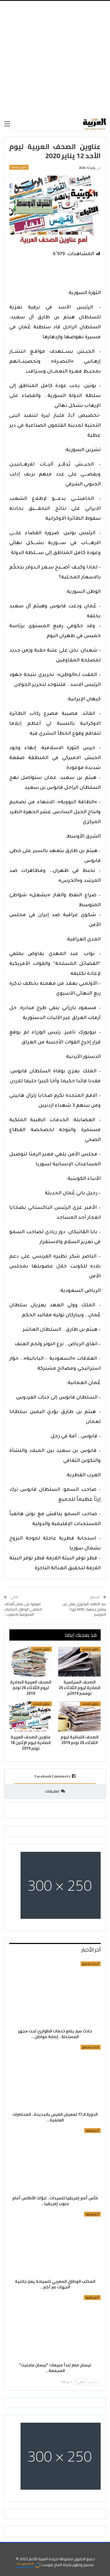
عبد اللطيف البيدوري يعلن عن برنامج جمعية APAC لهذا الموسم (84, 1609)
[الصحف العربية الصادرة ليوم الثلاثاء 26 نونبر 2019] (31, 1662)
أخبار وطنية (92, 2131)
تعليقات (52, 1791)
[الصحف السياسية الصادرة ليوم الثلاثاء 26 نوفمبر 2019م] (79, 1662)
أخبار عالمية (92, 2298)
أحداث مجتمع (91, 1964)
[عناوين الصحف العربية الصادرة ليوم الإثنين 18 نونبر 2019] (31, 1716)
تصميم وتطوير (83, 2565)
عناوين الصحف (19, 167)
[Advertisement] (55, 59)
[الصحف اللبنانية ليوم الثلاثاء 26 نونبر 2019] (79, 1716)
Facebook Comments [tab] (52, 1776)
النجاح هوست (51, 2565)
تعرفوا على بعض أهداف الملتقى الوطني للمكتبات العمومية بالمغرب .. (23, 1609)
